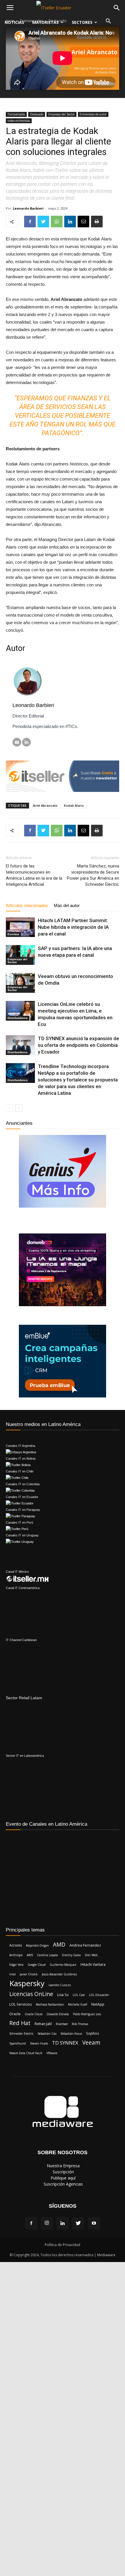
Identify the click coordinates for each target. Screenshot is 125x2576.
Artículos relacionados (27, 905)
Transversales (16, 114)
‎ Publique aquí (63, 2178)
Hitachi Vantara (93, 1964)
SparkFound (18, 2043)
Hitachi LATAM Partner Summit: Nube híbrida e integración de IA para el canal (73, 927)
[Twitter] (78, 2223)
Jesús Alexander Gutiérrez (59, 1974)
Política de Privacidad (63, 2245)
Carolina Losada (47, 1955)
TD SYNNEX (65, 2043)
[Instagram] (47, 2223)
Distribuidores (18, 1018)
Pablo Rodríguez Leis (87, 2014)
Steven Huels (39, 2043)
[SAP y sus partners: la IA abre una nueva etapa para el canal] (20, 955)
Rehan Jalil (43, 2024)
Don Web (91, 1955)
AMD (59, 1945)
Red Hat (20, 2023)
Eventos (13, 934)
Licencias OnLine (31, 1994)
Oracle (15, 2014)
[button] (108, 22)
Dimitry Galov (71, 1955)
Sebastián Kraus (71, 2034)
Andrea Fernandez (85, 1945)
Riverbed (62, 2024)
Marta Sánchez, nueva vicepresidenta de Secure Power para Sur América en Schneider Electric (93, 875)
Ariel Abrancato (45, 805)
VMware (52, 2053)
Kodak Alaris (74, 805)
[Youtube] (94, 2223)
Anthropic (16, 1955)
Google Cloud (37, 1965)
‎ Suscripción (63, 2172)
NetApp (98, 2004)
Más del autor (67, 905)
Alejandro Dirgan (37, 1945)
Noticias (14, 22)
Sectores (82, 22)
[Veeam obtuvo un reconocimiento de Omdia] (20, 983)
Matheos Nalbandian (50, 2004)
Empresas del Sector (61, 114)
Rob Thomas (80, 2024)
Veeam (91, 2043)
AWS (30, 1955)
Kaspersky (27, 1983)
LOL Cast (79, 1995)
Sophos (92, 2033)
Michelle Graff (78, 2004)
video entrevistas (19, 121)
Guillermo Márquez (63, 1965)
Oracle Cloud (34, 2014)
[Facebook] (31, 2223)
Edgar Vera (16, 1965)
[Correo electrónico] (17, 742)
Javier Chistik (29, 1974)
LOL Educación (99, 1995)
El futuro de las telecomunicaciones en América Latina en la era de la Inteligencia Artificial (34, 875)
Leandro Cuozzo (60, 1985)
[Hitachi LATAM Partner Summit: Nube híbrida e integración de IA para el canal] (20, 927)
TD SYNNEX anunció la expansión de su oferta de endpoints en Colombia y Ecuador (78, 1045)
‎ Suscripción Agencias (63, 2184)
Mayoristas (45, 22)
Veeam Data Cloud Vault (26, 2053)
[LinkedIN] (26, 742)
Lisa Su (63, 1995)
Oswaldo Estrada (58, 2014)
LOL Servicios (20, 2004)
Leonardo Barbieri (28, 208)
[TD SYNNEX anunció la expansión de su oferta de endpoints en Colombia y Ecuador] (20, 1045)
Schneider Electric (21, 2034)
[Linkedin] (63, 2223)
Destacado (37, 114)
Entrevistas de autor (93, 114)
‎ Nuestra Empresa (63, 2166)
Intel (12, 1974)
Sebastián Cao (47, 2034)
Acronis (16, 1945)
